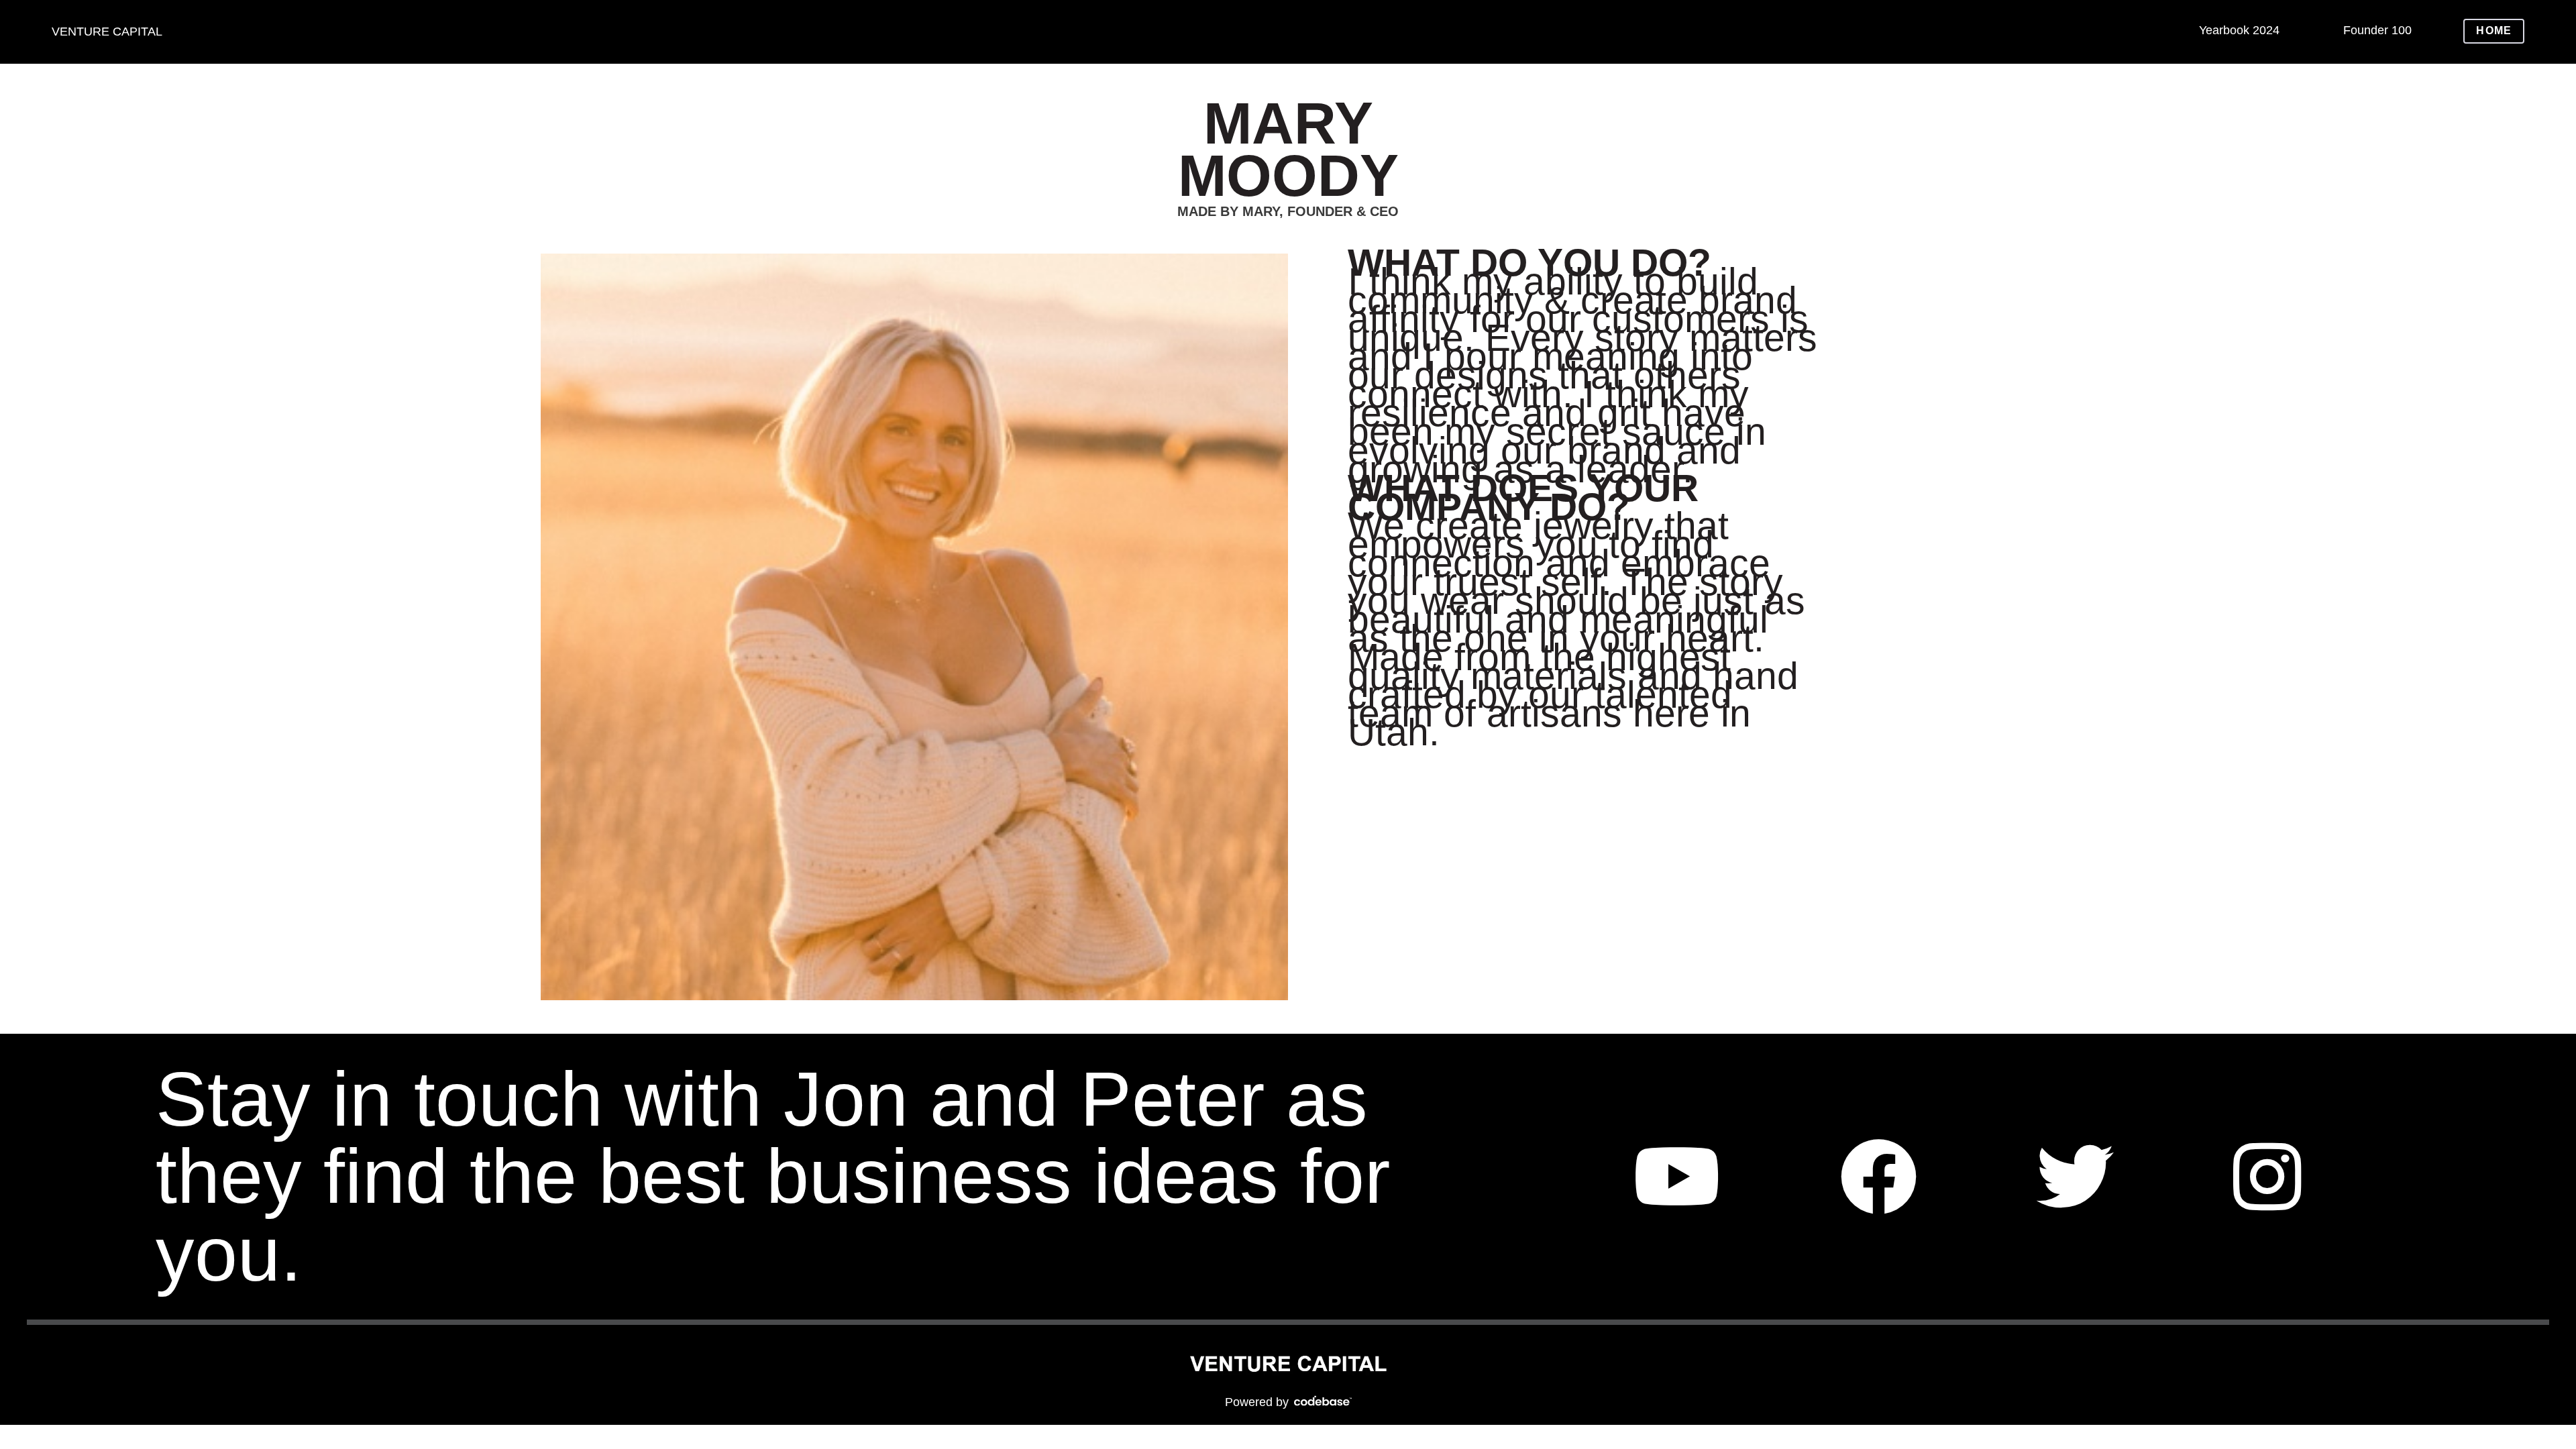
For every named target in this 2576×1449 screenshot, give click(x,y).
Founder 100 (2377, 30)
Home (2494, 31)
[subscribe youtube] (1677, 1176)
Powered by (1258, 1402)
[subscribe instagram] (2267, 1176)
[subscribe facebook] (1879, 1176)
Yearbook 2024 (2239, 30)
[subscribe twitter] (2075, 1176)
